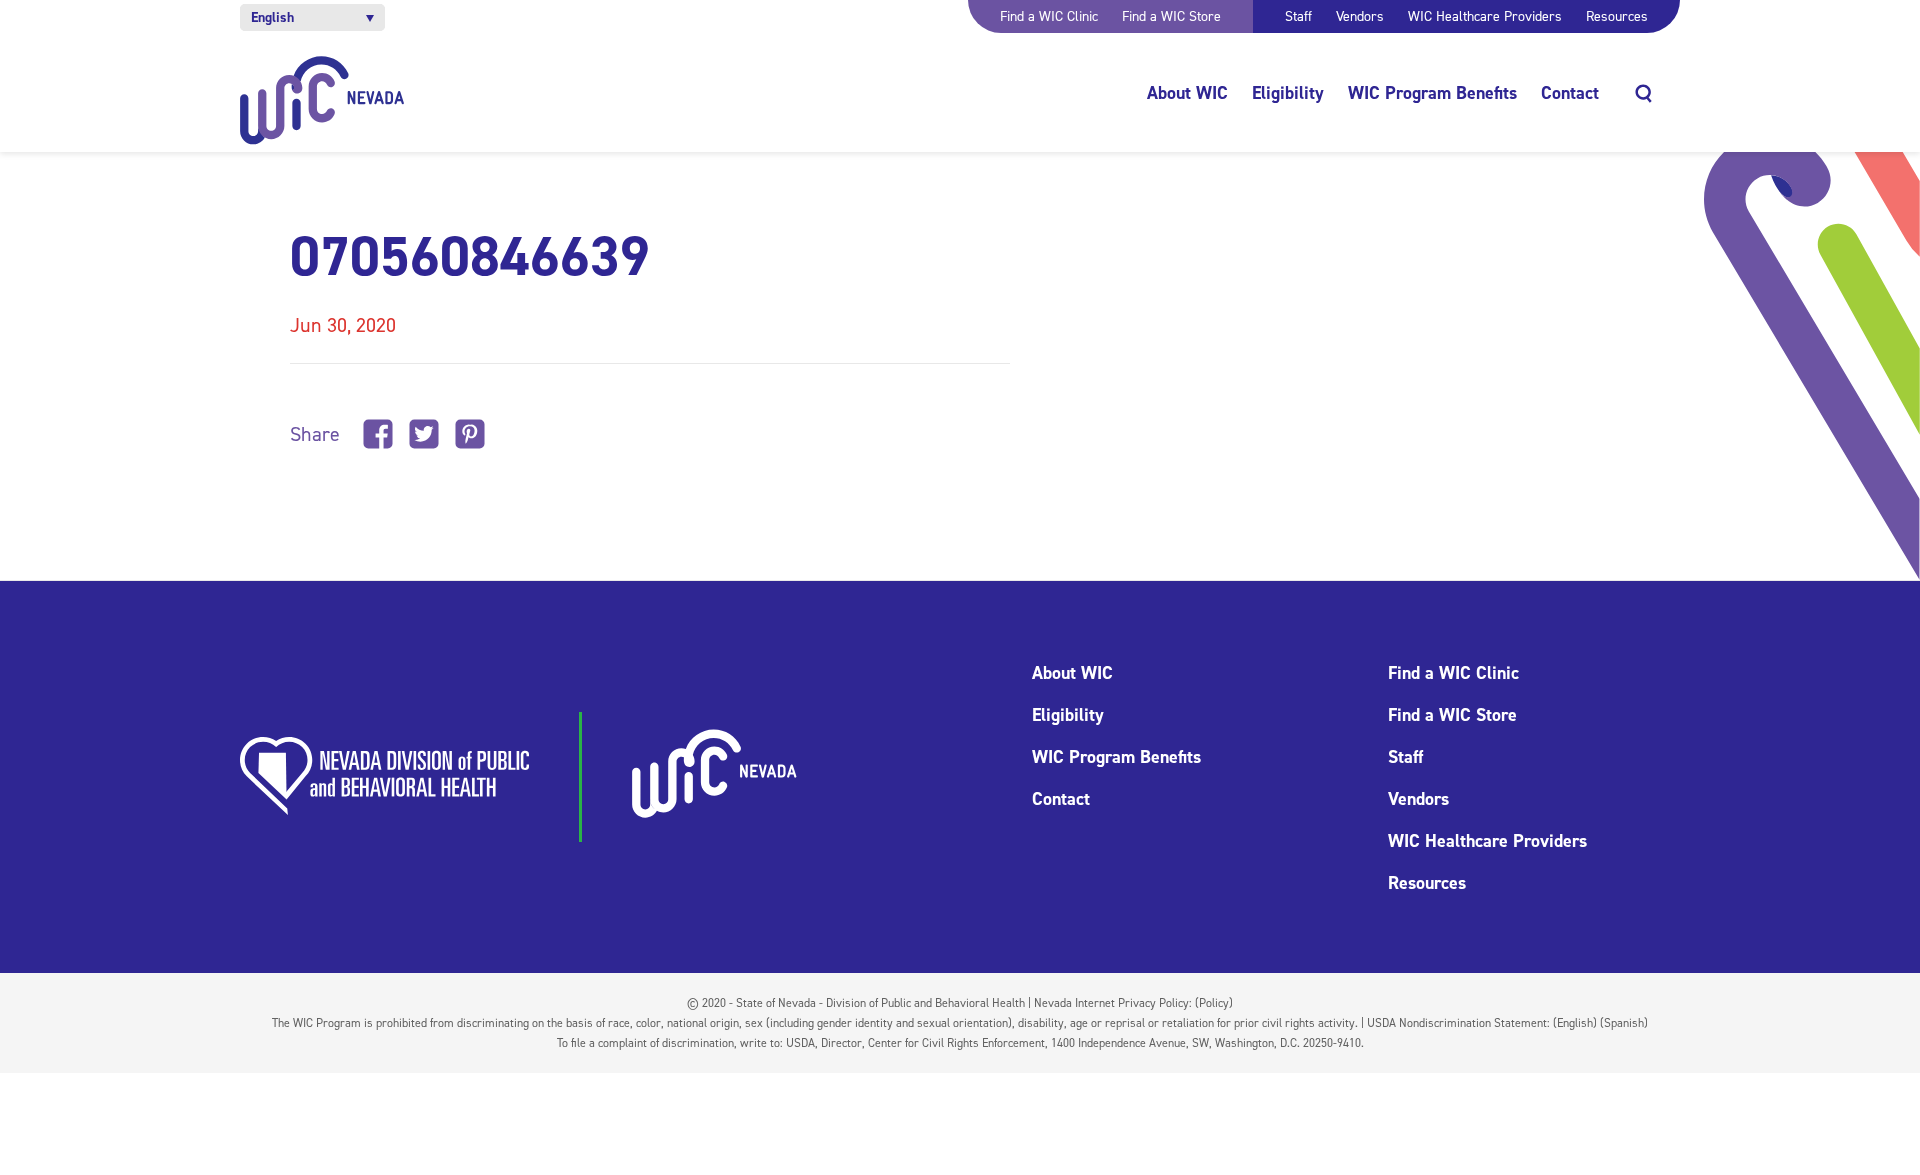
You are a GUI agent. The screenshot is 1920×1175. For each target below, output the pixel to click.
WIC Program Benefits (1432, 93)
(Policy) (1214, 1003)
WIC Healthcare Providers (1485, 16)
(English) (1575, 1023)
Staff (1298, 16)
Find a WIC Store (1171, 16)
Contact (1570, 93)
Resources (1617, 16)
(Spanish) (1624, 1023)
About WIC (1187, 93)
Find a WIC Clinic (1049, 16)
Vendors (1360, 16)
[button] (312, 17)
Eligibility (1288, 93)
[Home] (322, 100)
